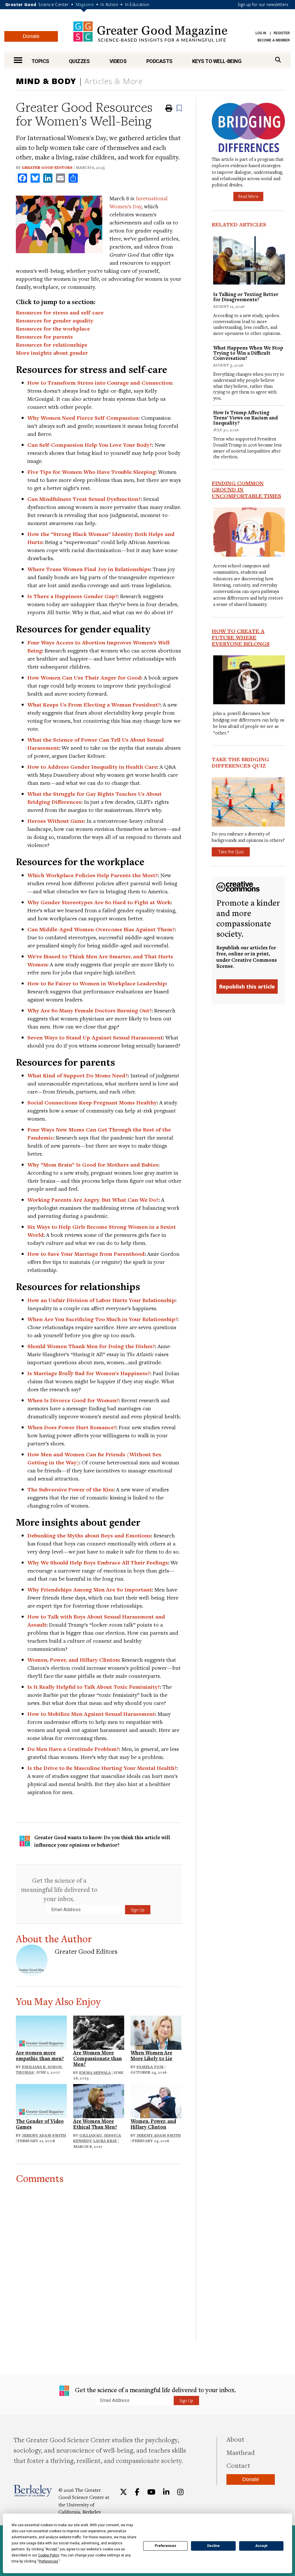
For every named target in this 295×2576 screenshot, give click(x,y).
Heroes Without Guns (56, 821)
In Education (137, 4)
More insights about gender (52, 353)
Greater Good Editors (47, 167)
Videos (118, 61)
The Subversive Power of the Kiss (70, 1489)
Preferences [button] (48, 2561)
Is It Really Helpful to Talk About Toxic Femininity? (94, 1687)
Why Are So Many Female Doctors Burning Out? (89, 1010)
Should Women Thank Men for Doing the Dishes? (91, 1346)
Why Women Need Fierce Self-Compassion (83, 418)
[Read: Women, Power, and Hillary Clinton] (156, 2100)
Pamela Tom (150, 2067)
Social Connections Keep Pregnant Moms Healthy (92, 1102)
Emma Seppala (95, 2073)
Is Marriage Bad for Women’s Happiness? (89, 1373)
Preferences (166, 2546)
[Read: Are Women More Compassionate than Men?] (99, 2032)
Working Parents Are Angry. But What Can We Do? (93, 1200)
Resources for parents (44, 337)
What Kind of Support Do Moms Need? (77, 1075)
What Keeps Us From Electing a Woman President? (94, 705)
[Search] (278, 60)
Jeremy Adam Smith (44, 2135)
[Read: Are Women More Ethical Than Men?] (99, 2100)
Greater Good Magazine (150, 32)
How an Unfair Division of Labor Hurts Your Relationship (101, 1300)
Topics (40, 61)
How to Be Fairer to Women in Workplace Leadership (97, 983)
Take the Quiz (231, 852)
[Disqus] (99, 2256)
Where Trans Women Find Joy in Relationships (89, 569)
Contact (238, 2465)
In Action (109, 4)
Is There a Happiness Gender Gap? (72, 596)
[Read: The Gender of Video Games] (41, 2100)
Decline (213, 2546)
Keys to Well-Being (217, 61)
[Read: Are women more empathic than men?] (41, 2032)
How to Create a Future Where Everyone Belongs (241, 637)
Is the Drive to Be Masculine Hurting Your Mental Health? (102, 1768)
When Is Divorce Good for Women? (73, 1400)
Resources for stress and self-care (60, 312)
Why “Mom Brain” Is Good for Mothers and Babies (93, 1165)
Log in (261, 33)
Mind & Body (46, 81)
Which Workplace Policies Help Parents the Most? (92, 875)
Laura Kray (105, 2141)
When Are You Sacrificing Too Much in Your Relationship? (102, 1319)
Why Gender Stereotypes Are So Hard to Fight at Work (99, 902)
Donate (31, 36)
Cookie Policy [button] (49, 2555)
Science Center (54, 4)
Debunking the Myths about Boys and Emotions (89, 1535)
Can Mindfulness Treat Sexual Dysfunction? (84, 499)
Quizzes (79, 61)
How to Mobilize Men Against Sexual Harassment (91, 1714)
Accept (261, 2546)
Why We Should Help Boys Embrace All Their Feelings (98, 1562)
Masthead (241, 2452)
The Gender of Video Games (40, 2124)
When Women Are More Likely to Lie (151, 2055)
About (235, 2439)
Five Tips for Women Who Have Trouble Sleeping (91, 472)
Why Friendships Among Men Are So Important (90, 1590)
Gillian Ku (91, 2135)
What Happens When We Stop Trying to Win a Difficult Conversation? (248, 353)
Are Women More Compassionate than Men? (98, 2058)
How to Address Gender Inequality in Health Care (92, 767)
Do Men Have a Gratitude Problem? (73, 1749)
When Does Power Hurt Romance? (72, 1427)
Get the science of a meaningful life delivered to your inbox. (59, 1889)
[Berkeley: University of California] (33, 2491)
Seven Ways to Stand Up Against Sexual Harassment (95, 1037)
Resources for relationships (52, 345)
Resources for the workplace (53, 329)
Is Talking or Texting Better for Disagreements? (246, 297)
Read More (248, 196)
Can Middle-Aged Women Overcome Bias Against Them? (101, 929)
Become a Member (274, 40)
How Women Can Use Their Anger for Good (84, 678)
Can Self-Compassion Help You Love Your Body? (90, 445)
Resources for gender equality (55, 320)
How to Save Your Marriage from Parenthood (86, 1254)
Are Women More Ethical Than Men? (95, 2124)
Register (282, 33)
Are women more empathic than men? (40, 2055)
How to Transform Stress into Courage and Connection (100, 383)
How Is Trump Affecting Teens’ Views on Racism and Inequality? (245, 418)
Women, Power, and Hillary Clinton (73, 1660)
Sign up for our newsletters (263, 4)
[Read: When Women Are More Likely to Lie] (156, 2032)
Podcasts (159, 61)
